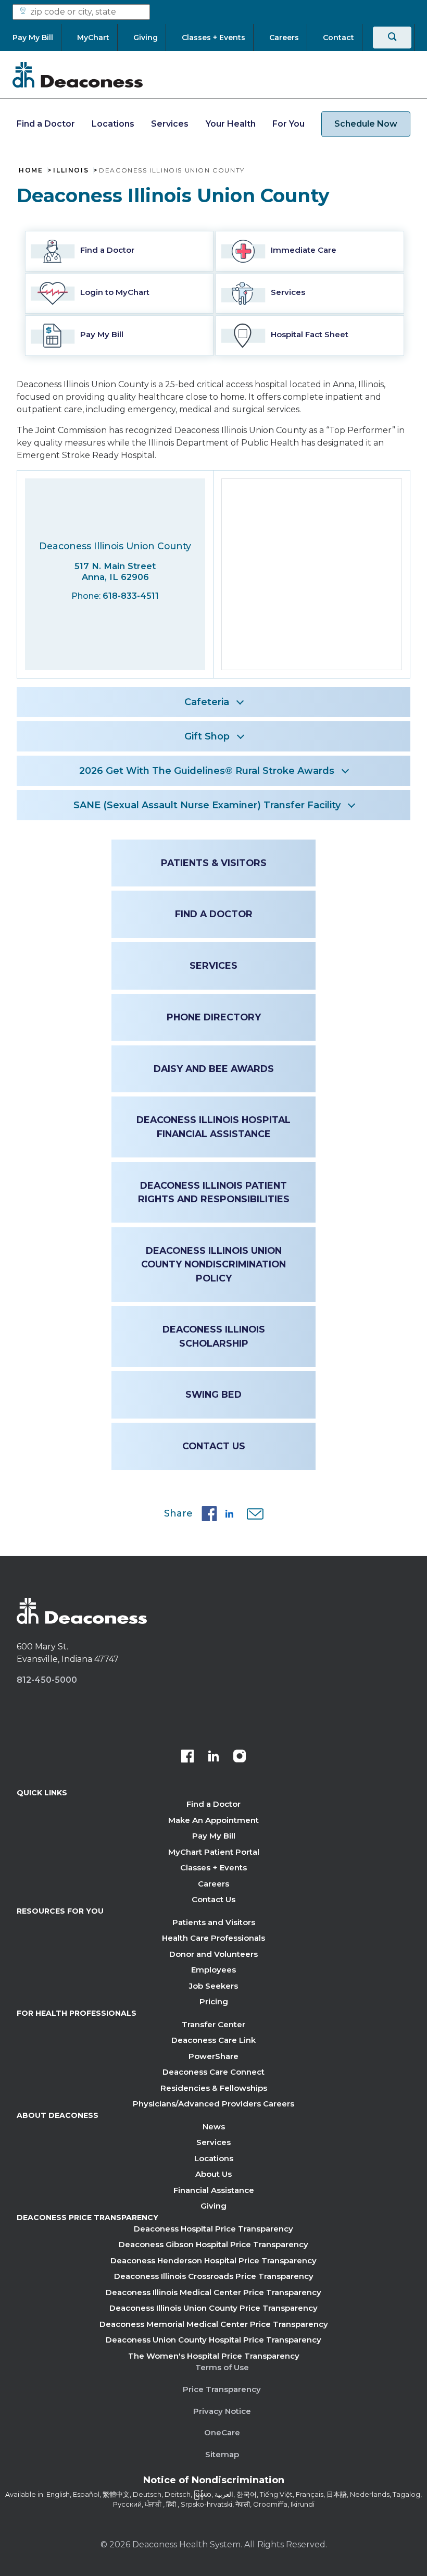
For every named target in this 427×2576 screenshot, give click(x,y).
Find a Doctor (46, 124)
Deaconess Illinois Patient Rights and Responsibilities (214, 1192)
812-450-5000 (47, 1680)
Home (31, 170)
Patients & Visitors (214, 863)
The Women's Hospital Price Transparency (214, 2356)
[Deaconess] (78, 75)
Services (170, 124)
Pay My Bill (214, 1836)
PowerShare (213, 2056)
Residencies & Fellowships (214, 2088)
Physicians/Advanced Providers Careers (213, 2104)
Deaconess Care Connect (213, 2072)
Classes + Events (213, 1868)
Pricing (214, 2001)
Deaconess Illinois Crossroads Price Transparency (214, 2276)
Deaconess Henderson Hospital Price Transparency (213, 2260)
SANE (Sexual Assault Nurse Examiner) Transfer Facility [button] (207, 805)
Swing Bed (213, 1394)
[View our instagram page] (240, 1757)
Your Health (231, 124)
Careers (213, 1884)
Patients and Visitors (214, 1922)
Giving (213, 2206)
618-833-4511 (131, 596)
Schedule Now (366, 124)
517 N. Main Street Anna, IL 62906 (115, 571)
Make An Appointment (213, 1820)
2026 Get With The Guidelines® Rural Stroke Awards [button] (207, 771)
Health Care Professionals (213, 1938)
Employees (213, 1970)
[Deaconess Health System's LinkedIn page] (213, 1757)
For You (288, 124)
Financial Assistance (214, 2190)
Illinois (71, 170)
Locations (113, 124)
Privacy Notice (222, 2411)
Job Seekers (213, 1986)
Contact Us (214, 1446)
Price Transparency (222, 2389)
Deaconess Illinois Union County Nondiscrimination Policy (213, 1264)
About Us (213, 2174)
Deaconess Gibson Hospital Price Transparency (213, 2244)
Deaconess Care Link (213, 2040)
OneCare (222, 2432)
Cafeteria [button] (207, 702)
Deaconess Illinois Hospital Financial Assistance (213, 1126)
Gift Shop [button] (207, 736)
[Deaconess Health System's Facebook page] (187, 1757)
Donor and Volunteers (213, 1954)
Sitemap (222, 2454)
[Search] (392, 38)
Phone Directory (214, 1017)
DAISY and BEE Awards (214, 1069)
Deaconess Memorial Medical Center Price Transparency (214, 2324)
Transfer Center (213, 2024)
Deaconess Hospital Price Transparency (213, 2229)
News (214, 2127)
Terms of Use (222, 2367)
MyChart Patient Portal (214, 1852)
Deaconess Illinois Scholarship (214, 1336)
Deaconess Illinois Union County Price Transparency (213, 2308)
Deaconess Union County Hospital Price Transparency (213, 2340)
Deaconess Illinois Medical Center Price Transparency (213, 2292)
